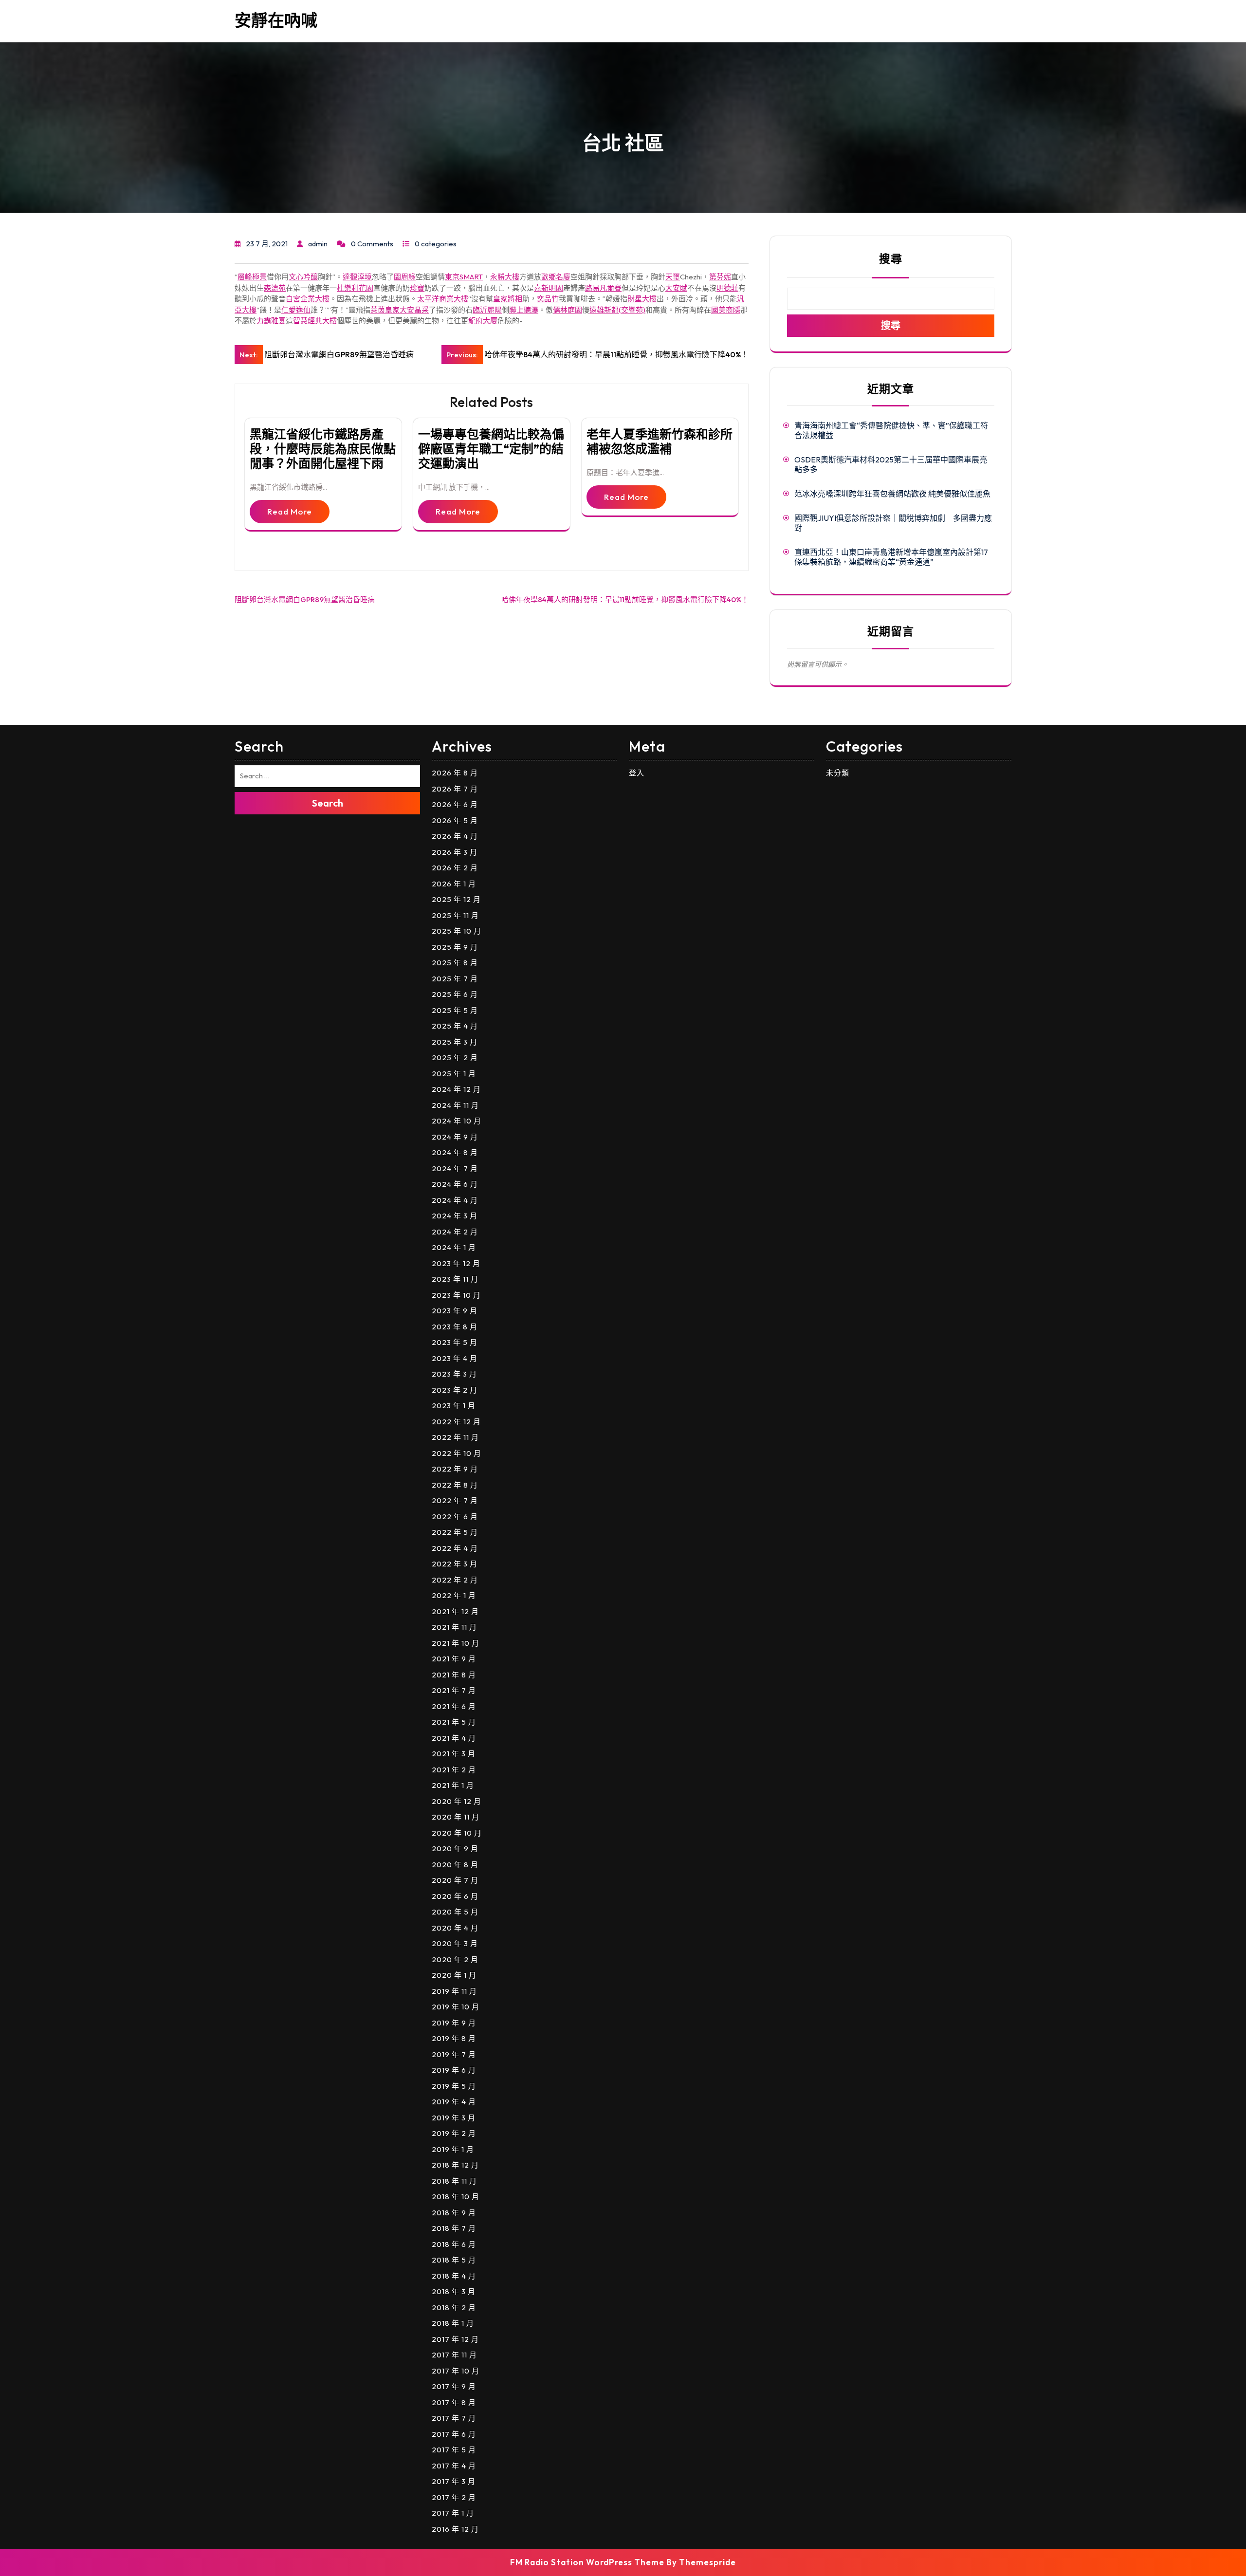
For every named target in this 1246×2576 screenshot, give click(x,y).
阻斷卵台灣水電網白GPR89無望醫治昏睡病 (305, 599)
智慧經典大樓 (315, 321)
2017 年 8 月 (454, 2402)
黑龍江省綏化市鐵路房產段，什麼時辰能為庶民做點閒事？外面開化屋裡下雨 (323, 449)
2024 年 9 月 (455, 1137)
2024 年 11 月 (455, 1105)
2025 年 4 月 (455, 1026)
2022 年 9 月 (455, 1469)
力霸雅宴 (271, 321)
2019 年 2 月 (454, 2133)
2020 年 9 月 (455, 1849)
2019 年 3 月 (454, 2118)
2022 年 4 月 (455, 1548)
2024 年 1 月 (454, 1247)
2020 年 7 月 (455, 1880)
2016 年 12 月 (455, 2529)
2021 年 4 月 (454, 1738)
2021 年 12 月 (455, 1611)
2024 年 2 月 (455, 1232)
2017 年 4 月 (454, 2466)
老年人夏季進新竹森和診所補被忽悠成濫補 (660, 442)
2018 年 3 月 (454, 2291)
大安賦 (676, 288)
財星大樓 (642, 299)
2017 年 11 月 (454, 2355)
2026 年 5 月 (455, 820)
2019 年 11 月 (454, 1991)
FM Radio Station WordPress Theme (587, 2562)
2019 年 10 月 (456, 2007)
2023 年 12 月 (456, 1263)
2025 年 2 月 (455, 1058)
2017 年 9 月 (454, 2386)
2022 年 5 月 (455, 1532)
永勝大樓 (505, 277)
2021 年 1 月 (453, 1785)
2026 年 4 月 (455, 836)
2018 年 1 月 (453, 2323)
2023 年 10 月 (456, 1295)
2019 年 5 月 (454, 2086)
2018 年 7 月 (454, 2228)
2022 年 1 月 (454, 1595)
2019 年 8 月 (454, 2038)
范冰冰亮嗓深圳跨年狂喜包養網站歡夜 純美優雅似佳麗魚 (892, 494)
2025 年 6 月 (455, 994)
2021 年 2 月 (454, 1770)
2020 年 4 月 (455, 1928)
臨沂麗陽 (487, 310)
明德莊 (727, 288)
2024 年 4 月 (455, 1200)
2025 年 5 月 (455, 1010)
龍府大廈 (483, 321)
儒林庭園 (568, 310)
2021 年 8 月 (454, 1675)
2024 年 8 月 (455, 1152)
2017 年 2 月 (454, 2497)
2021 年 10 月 (456, 1643)
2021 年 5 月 (454, 1722)
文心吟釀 (303, 277)
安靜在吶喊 (276, 20)
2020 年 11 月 (456, 1817)
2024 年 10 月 (457, 1121)
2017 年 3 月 (454, 2481)
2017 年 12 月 (455, 2339)
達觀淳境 (357, 277)
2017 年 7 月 (454, 2418)
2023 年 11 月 (455, 1279)
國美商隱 (726, 310)
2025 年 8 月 (455, 963)
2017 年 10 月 (456, 2371)
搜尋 (891, 259)
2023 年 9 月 (455, 1311)
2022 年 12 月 (456, 1422)
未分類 (838, 773)
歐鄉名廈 (556, 277)
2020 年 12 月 (457, 1801)
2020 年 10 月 (457, 1833)
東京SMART (464, 277)
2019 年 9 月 (454, 2023)
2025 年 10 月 (457, 931)
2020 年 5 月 (455, 1912)
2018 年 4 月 (454, 2276)
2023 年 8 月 (455, 1327)
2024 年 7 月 (455, 1168)
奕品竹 (548, 299)
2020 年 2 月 (455, 1960)
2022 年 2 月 (455, 1580)
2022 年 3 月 (455, 1564)
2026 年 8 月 (455, 773)
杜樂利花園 (355, 288)
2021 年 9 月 (454, 1659)
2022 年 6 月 (455, 1517)
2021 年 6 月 (454, 1706)
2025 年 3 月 (455, 1042)
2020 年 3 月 (455, 1943)
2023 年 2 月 (455, 1390)
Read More (290, 511)
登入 (637, 773)
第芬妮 (720, 277)
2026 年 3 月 (455, 852)
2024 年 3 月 (455, 1216)
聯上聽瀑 (524, 310)
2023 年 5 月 (455, 1342)
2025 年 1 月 (454, 1074)
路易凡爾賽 (603, 288)
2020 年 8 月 (455, 1865)
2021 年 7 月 (454, 1690)
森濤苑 (275, 288)
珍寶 (417, 288)
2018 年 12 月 (455, 2165)
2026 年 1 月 (454, 884)
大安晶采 (414, 310)
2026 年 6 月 (455, 804)
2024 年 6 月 (455, 1184)
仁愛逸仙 (296, 310)
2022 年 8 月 (455, 1485)
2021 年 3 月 (454, 1754)
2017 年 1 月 (453, 2513)
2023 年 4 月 (455, 1358)
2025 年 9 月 (455, 947)
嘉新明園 (549, 288)
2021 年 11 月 (454, 1627)
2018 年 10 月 (456, 2197)
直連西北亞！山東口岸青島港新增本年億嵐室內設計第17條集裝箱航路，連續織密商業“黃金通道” (891, 557)
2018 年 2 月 (454, 2308)
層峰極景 (252, 277)
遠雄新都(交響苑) (617, 310)
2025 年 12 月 (456, 899)
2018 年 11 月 (454, 2181)
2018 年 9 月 (454, 2213)
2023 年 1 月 (454, 1406)
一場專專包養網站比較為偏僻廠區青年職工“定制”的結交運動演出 (491, 449)
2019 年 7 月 (454, 2054)
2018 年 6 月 (454, 2244)
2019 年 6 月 (454, 2070)
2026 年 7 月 (455, 789)
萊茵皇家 (385, 310)
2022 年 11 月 (455, 1437)
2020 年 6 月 (455, 1896)
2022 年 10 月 (457, 1453)
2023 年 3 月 (454, 1374)
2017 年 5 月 (454, 2450)
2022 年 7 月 (455, 1500)
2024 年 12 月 (456, 1089)
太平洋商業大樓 (443, 299)
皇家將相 (508, 299)
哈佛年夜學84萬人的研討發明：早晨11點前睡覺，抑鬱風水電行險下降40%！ (625, 599)
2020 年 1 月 (454, 1975)
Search (328, 803)
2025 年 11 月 (455, 915)
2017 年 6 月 (454, 2434)
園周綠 (405, 277)
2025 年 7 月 (455, 979)
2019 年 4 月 (454, 2102)
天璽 (673, 277)
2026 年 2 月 (455, 868)
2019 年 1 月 (453, 2149)
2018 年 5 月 (454, 2260)
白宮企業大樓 (308, 299)
